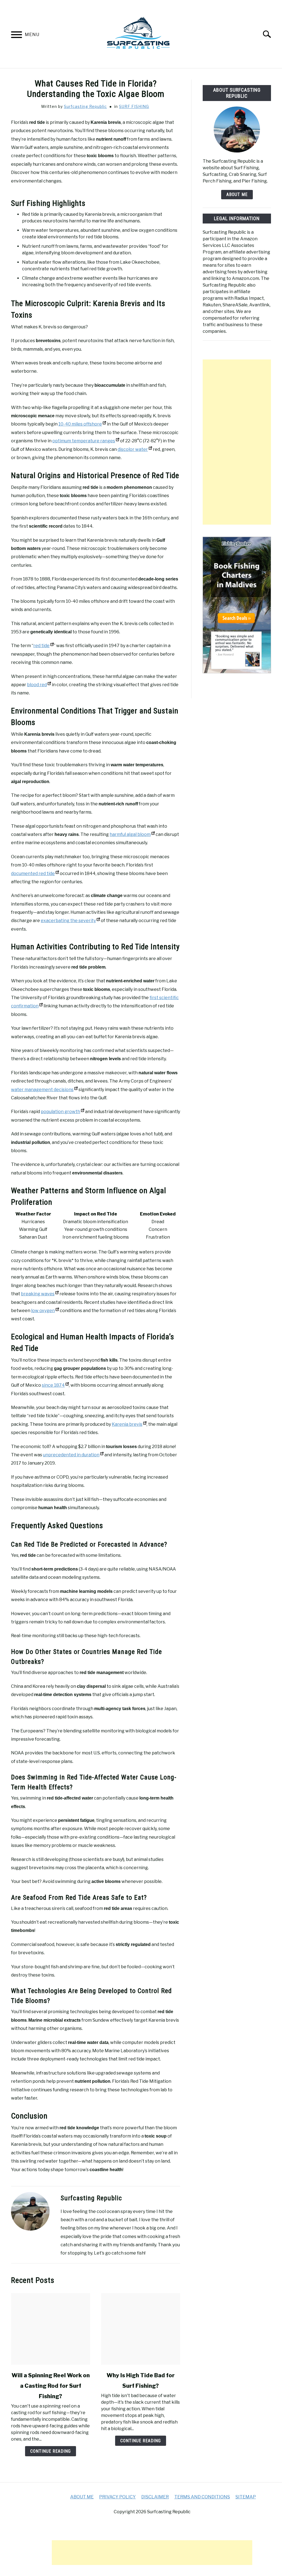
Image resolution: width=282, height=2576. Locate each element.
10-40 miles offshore (80, 424)
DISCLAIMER (155, 2497)
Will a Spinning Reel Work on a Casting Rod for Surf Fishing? (51, 2386)
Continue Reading (51, 2451)
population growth (60, 1112)
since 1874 (53, 1385)
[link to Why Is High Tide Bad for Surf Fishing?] (141, 2329)
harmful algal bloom (130, 834)
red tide (41, 646)
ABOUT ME (237, 194)
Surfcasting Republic (85, 106)
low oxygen (43, 1311)
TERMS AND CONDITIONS (202, 2497)
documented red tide (33, 873)
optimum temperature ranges (84, 441)
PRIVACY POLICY (117, 2497)
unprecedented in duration (71, 1455)
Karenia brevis (127, 1424)
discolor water (133, 449)
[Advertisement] (237, 442)
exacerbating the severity (68, 921)
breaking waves (38, 1294)
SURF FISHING (134, 106)
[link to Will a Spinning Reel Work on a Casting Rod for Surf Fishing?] (51, 2329)
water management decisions (42, 1090)
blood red (37, 685)
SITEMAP (246, 2497)
